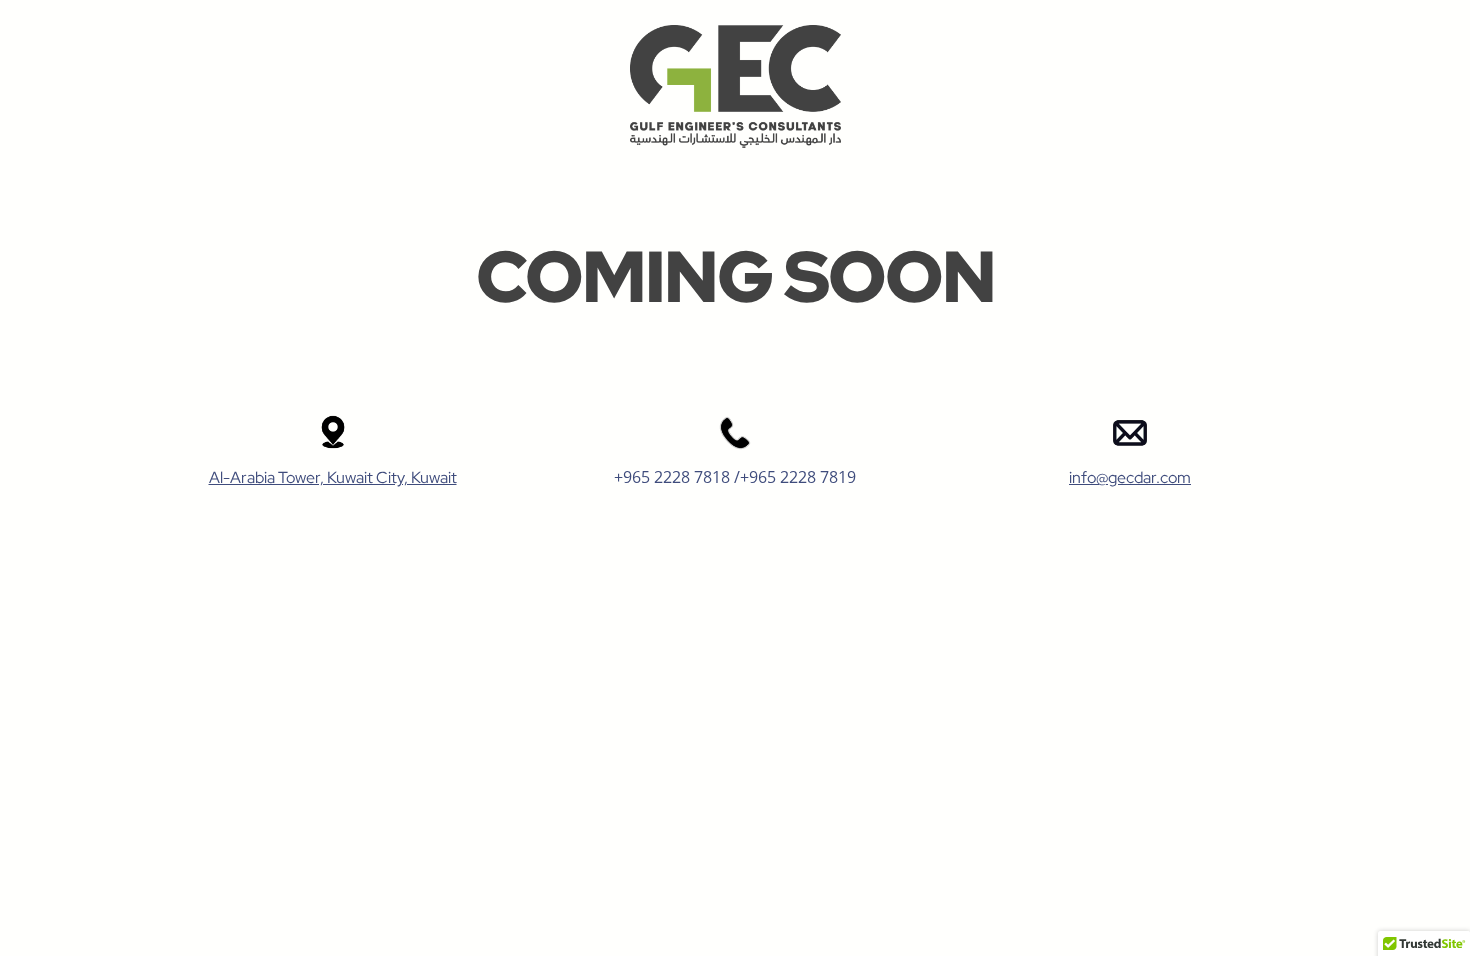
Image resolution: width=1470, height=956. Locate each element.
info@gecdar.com (1130, 477)
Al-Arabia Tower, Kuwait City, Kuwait (333, 477)
